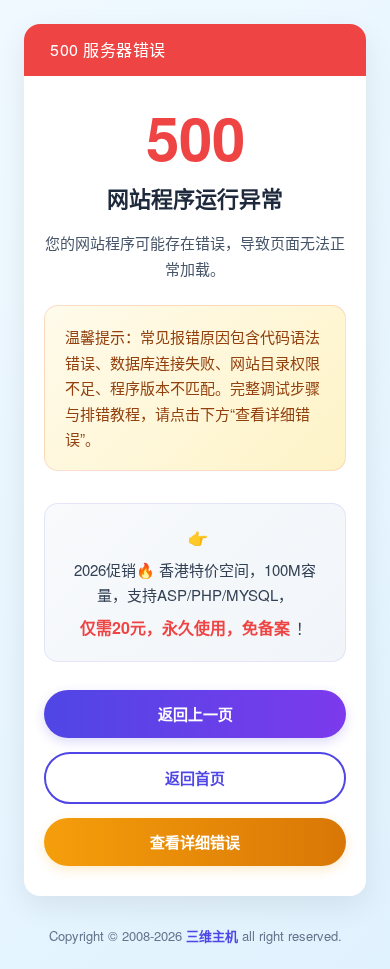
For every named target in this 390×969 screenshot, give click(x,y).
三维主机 (212, 935)
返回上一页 (195, 714)
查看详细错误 (195, 842)
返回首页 (195, 778)
